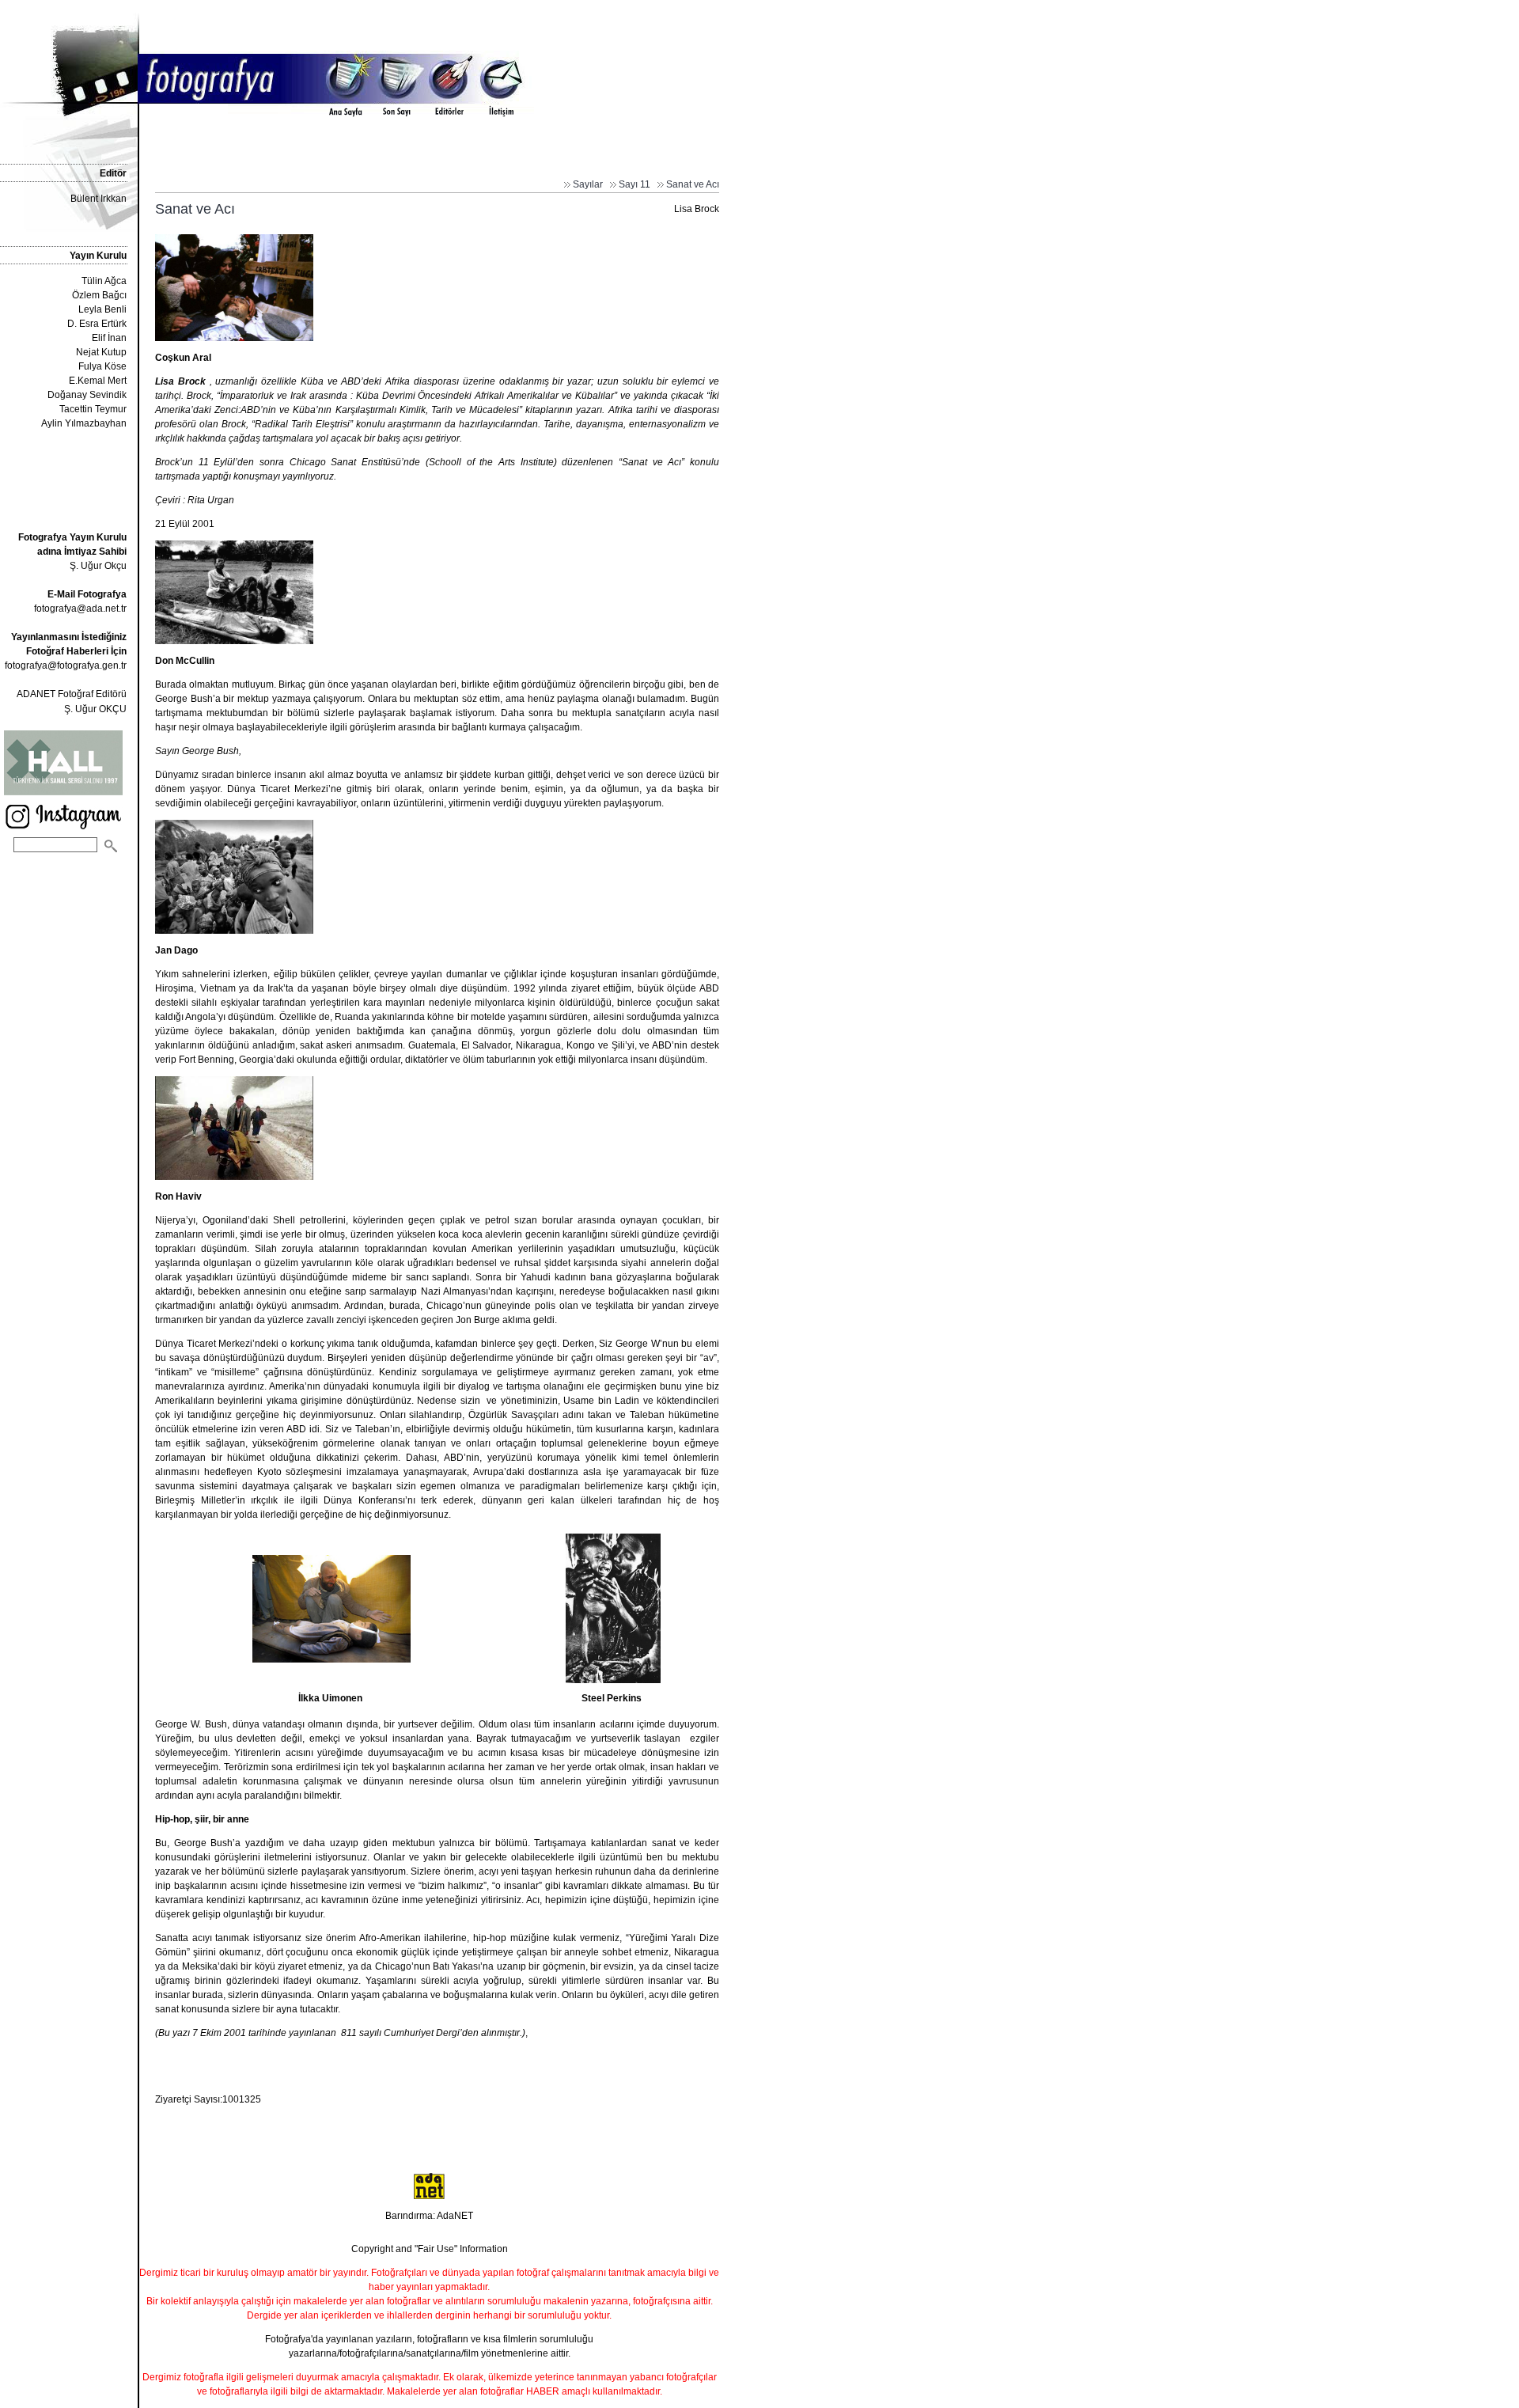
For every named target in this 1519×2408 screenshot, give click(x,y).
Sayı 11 (634, 184)
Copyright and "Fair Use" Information (430, 2249)
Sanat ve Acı (693, 184)
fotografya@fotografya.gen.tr (66, 666)
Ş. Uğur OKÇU (95, 709)
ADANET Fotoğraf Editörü (72, 694)
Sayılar (588, 184)
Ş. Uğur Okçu (72, 552)
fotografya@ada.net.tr (80, 609)
